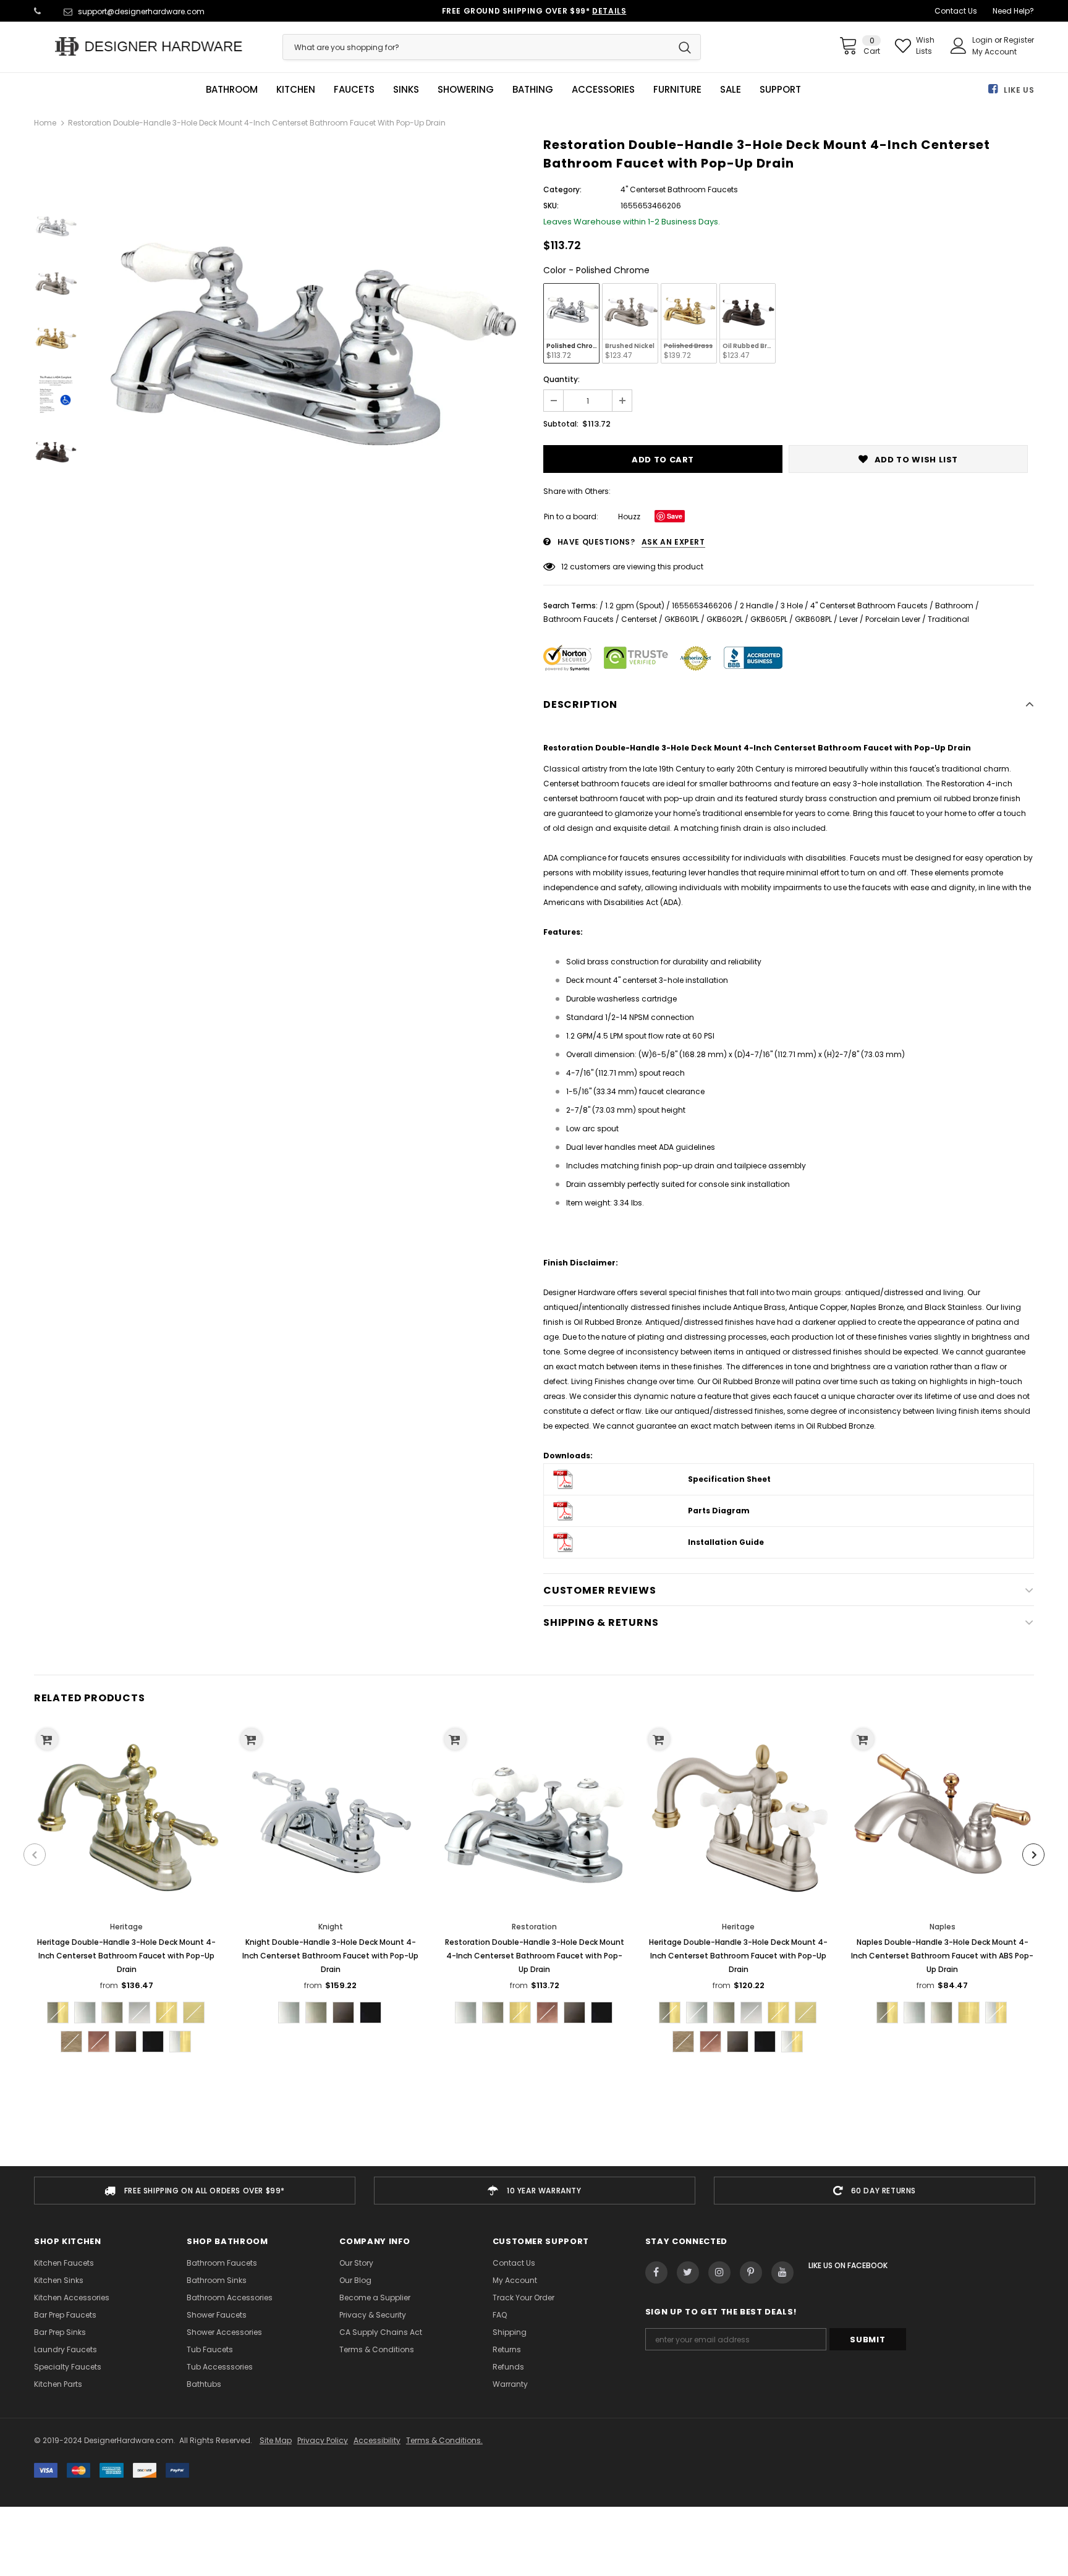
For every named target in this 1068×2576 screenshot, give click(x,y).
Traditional (948, 619)
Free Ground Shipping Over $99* (534, 11)
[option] (307, 357)
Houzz (629, 516)
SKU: (551, 206)
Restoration (534, 1927)
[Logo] (149, 46)
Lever (849, 619)
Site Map (276, 2440)
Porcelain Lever (893, 619)
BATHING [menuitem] (533, 90)
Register (1019, 40)
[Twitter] (688, 2272)
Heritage (126, 1927)
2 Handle (756, 606)
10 (565, 567)
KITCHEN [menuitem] (296, 90)
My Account (994, 52)
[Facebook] (656, 2272)
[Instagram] (719, 2272)
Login (983, 40)
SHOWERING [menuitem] (466, 90)
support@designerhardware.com (141, 11)
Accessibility (377, 2440)
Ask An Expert (673, 542)
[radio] (571, 323)
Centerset (639, 619)
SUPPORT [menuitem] (780, 90)
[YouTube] (782, 2272)
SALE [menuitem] (731, 90)
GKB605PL (769, 619)
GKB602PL (725, 619)
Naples (943, 1927)
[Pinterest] (751, 2272)
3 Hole (792, 606)
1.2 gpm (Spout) (635, 606)
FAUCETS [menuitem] (354, 90)
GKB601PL (682, 619)
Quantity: (562, 379)
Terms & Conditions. (444, 2440)
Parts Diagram (719, 1511)
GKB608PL (813, 619)
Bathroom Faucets (578, 619)
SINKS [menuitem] (406, 90)
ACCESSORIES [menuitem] (603, 90)
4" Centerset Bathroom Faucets (869, 606)
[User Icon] (959, 46)
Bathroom (954, 606)
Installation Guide (726, 1542)
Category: (562, 189)
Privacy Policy (323, 2440)
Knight (331, 1927)
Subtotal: (561, 424)
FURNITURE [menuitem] (677, 90)
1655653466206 (702, 606)
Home (45, 123)
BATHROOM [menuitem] (232, 90)
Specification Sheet (729, 1479)
